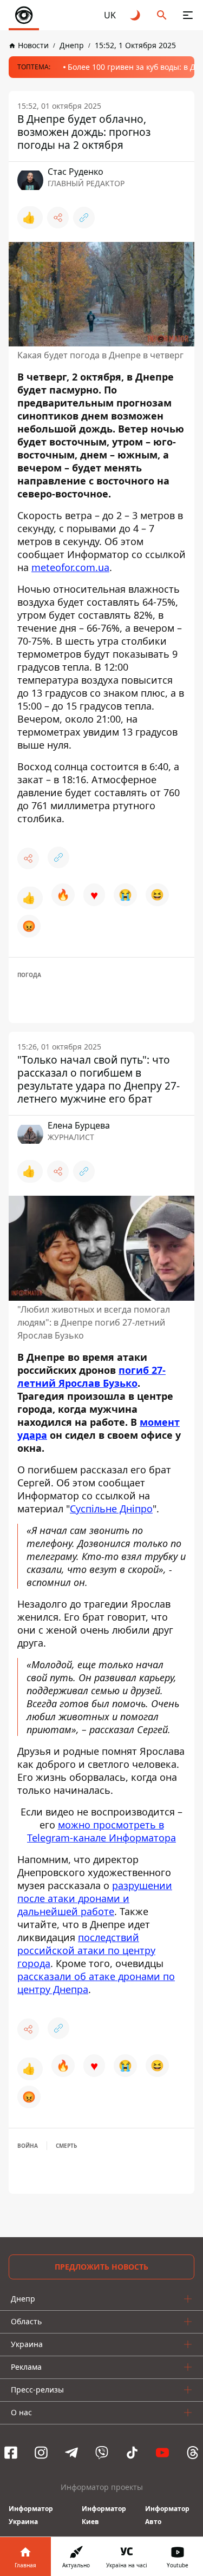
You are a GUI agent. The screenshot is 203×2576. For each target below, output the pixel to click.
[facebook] (11, 2453)
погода (29, 975)
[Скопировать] (84, 218)
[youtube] (162, 2453)
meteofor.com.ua (70, 567)
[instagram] (41, 2453)
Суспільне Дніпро (111, 1509)
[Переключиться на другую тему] (136, 15)
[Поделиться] (58, 218)
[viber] (102, 2453)
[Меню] (188, 15)
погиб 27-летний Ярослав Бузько (91, 1377)
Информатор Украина (31, 2515)
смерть (66, 2146)
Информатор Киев (104, 2515)
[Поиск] (162, 15)
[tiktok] (132, 2453)
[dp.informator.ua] (24, 15)
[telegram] (71, 2453)
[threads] (193, 2453)
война (28, 2146)
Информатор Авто (167, 2515)
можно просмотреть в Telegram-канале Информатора (101, 1831)
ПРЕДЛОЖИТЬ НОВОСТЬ (101, 2267)
